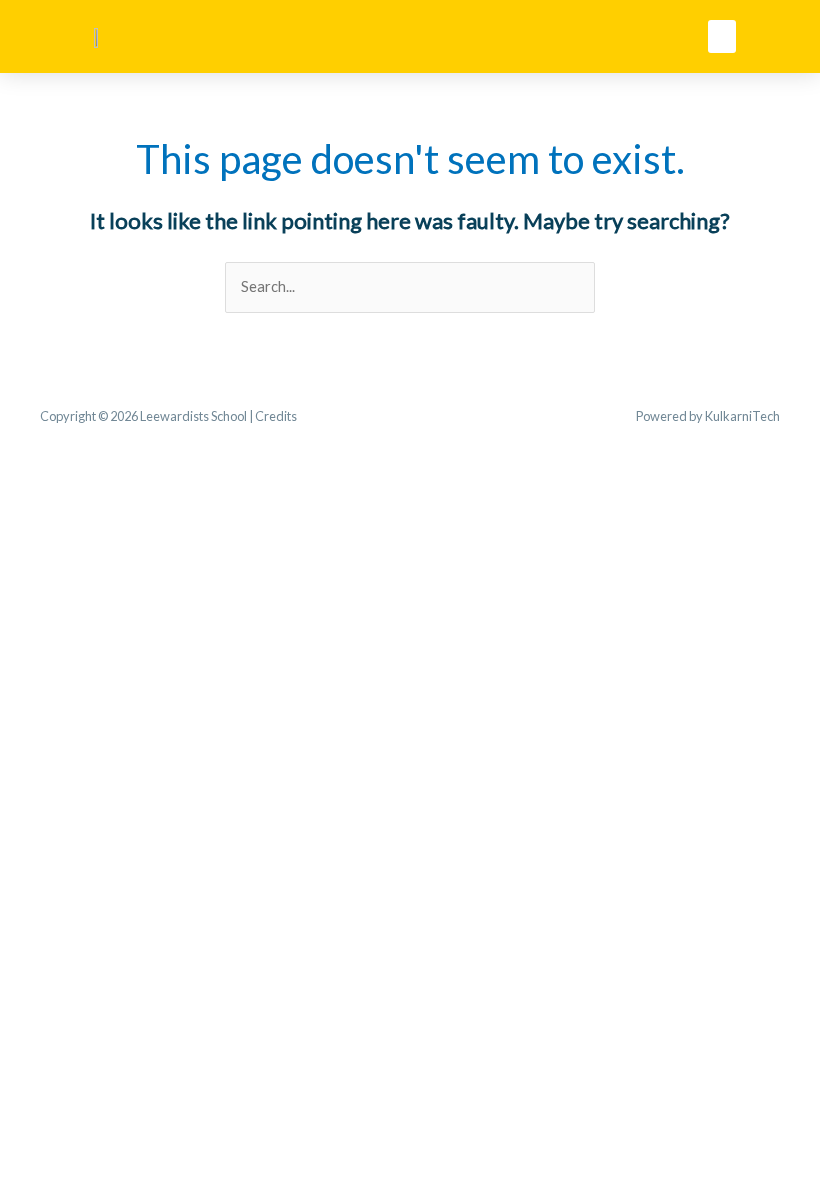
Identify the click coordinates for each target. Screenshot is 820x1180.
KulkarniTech (742, 416)
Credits (276, 416)
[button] (722, 36)
